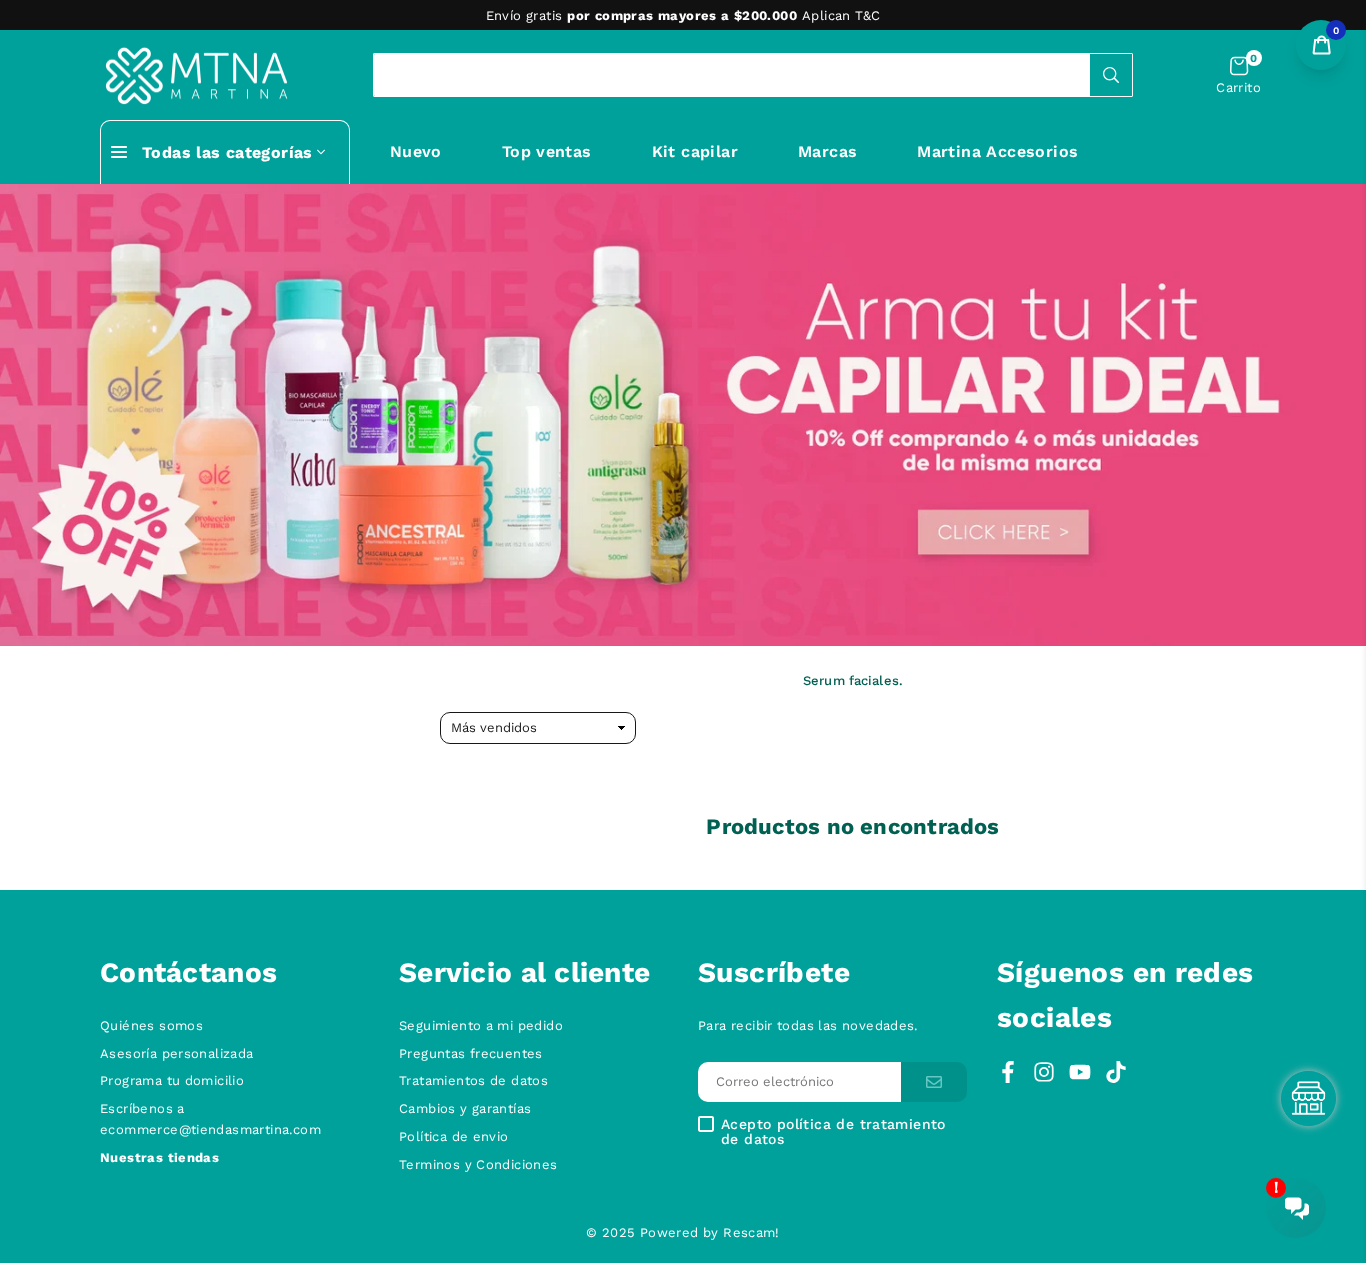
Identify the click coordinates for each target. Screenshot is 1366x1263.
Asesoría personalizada (177, 1053)
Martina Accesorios (997, 151)
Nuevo (416, 151)
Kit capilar (695, 151)
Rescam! (751, 1232)
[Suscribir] (934, 1082)
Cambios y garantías (465, 1108)
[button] (1238, 75)
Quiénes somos (151, 1025)
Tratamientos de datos (473, 1080)
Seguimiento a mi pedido (481, 1025)
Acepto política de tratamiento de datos (833, 1132)
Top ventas (547, 151)
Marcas (827, 151)
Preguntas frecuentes (471, 1053)
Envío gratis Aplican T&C (683, 15)
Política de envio (454, 1136)
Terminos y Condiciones (478, 1164)
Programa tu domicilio (172, 1080)
